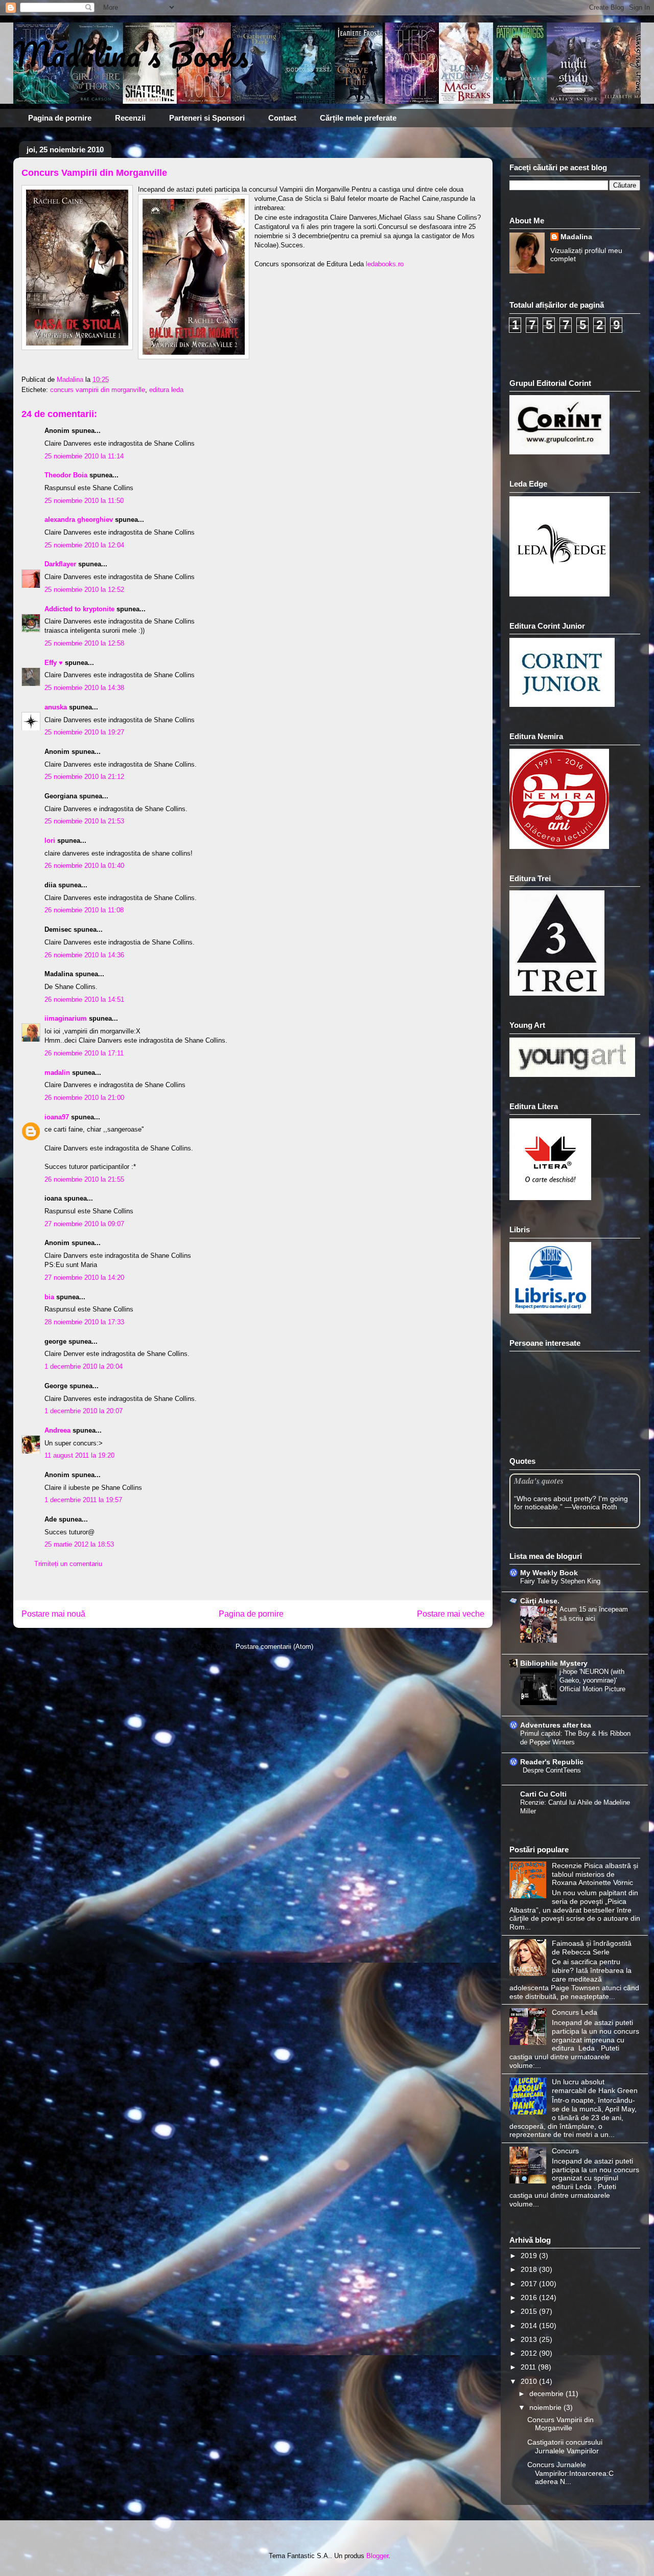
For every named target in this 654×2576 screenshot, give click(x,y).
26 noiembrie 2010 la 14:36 (84, 955)
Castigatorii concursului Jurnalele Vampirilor (565, 2446)
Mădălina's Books (131, 54)
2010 (530, 2381)
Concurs (565, 2151)
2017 (530, 2284)
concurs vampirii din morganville (98, 390)
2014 (530, 2326)
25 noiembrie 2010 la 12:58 (84, 643)
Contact (282, 118)
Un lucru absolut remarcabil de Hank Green (595, 2086)
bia (49, 1297)
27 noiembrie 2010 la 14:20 (84, 1278)
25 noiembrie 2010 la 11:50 (84, 501)
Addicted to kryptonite (79, 609)
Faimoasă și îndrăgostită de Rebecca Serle (592, 1948)
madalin (57, 1073)
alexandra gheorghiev (79, 520)
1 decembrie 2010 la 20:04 (84, 1366)
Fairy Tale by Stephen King (560, 1581)
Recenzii (130, 118)
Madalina (576, 237)
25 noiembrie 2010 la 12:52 (84, 590)
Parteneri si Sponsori (207, 118)
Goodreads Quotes (613, 1524)
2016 (530, 2297)
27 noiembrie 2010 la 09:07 (84, 1224)
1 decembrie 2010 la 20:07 (84, 1411)
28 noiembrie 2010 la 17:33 (84, 1322)
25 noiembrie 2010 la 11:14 (84, 456)
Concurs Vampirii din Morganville (560, 2424)
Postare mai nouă (53, 1614)
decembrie (547, 2394)
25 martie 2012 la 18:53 (79, 1544)
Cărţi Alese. (540, 1601)
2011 (529, 2367)
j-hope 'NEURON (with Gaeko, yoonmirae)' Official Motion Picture (592, 1681)
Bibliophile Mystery (554, 1663)
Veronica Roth (594, 1507)
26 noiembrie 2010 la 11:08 (84, 910)
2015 (530, 2311)
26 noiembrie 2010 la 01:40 (84, 866)
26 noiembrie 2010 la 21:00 (84, 1098)
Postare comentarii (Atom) (274, 1647)
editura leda (166, 390)
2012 (530, 2353)
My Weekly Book (549, 1573)
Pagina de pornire (60, 118)
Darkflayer (60, 564)
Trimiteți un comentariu (68, 1564)
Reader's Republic (552, 1762)
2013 (530, 2339)
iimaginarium (66, 1018)
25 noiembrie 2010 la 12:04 (84, 545)
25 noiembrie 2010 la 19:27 (84, 732)
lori (50, 841)
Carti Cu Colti (543, 1794)
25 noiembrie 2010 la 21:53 (84, 821)
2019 (530, 2256)
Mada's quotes (539, 1480)
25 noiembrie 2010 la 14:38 (84, 688)
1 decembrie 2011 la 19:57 (83, 1500)
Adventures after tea (556, 1725)
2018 (530, 2269)
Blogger (377, 2556)
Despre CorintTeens (552, 1770)
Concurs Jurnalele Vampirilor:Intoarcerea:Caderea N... (570, 2473)
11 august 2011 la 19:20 (79, 1455)
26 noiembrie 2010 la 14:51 (84, 999)
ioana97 (57, 1117)
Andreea (57, 1430)
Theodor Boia (66, 475)
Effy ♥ (54, 663)
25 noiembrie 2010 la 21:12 (84, 777)
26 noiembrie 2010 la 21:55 (84, 1179)
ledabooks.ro (384, 264)
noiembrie (546, 2407)
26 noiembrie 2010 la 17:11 (84, 1053)
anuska (56, 707)
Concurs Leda (575, 2012)
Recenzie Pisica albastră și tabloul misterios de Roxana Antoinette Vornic (595, 1874)
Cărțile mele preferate (358, 118)
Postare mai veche (451, 1614)
